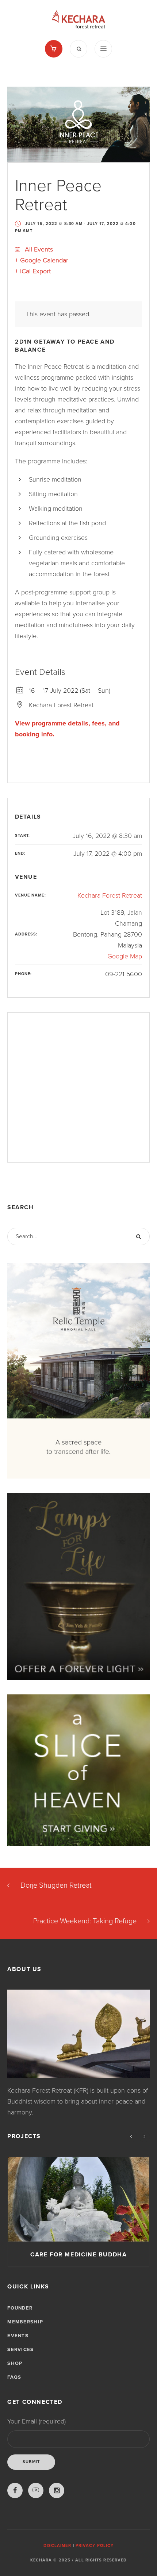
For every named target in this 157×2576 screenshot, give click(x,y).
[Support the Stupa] (78, 2199)
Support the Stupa (79, 2255)
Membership (25, 2322)
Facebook (15, 2490)
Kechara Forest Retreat (110, 895)
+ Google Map (122, 956)
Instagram (57, 2490)
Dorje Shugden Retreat (56, 1885)
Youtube (36, 2490)
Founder (20, 2308)
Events (18, 2336)
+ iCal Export (33, 271)
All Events (38, 249)
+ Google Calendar (42, 260)
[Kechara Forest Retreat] (79, 20)
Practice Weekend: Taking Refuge (85, 1921)
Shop (15, 2363)
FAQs (14, 2377)
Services (20, 2350)
